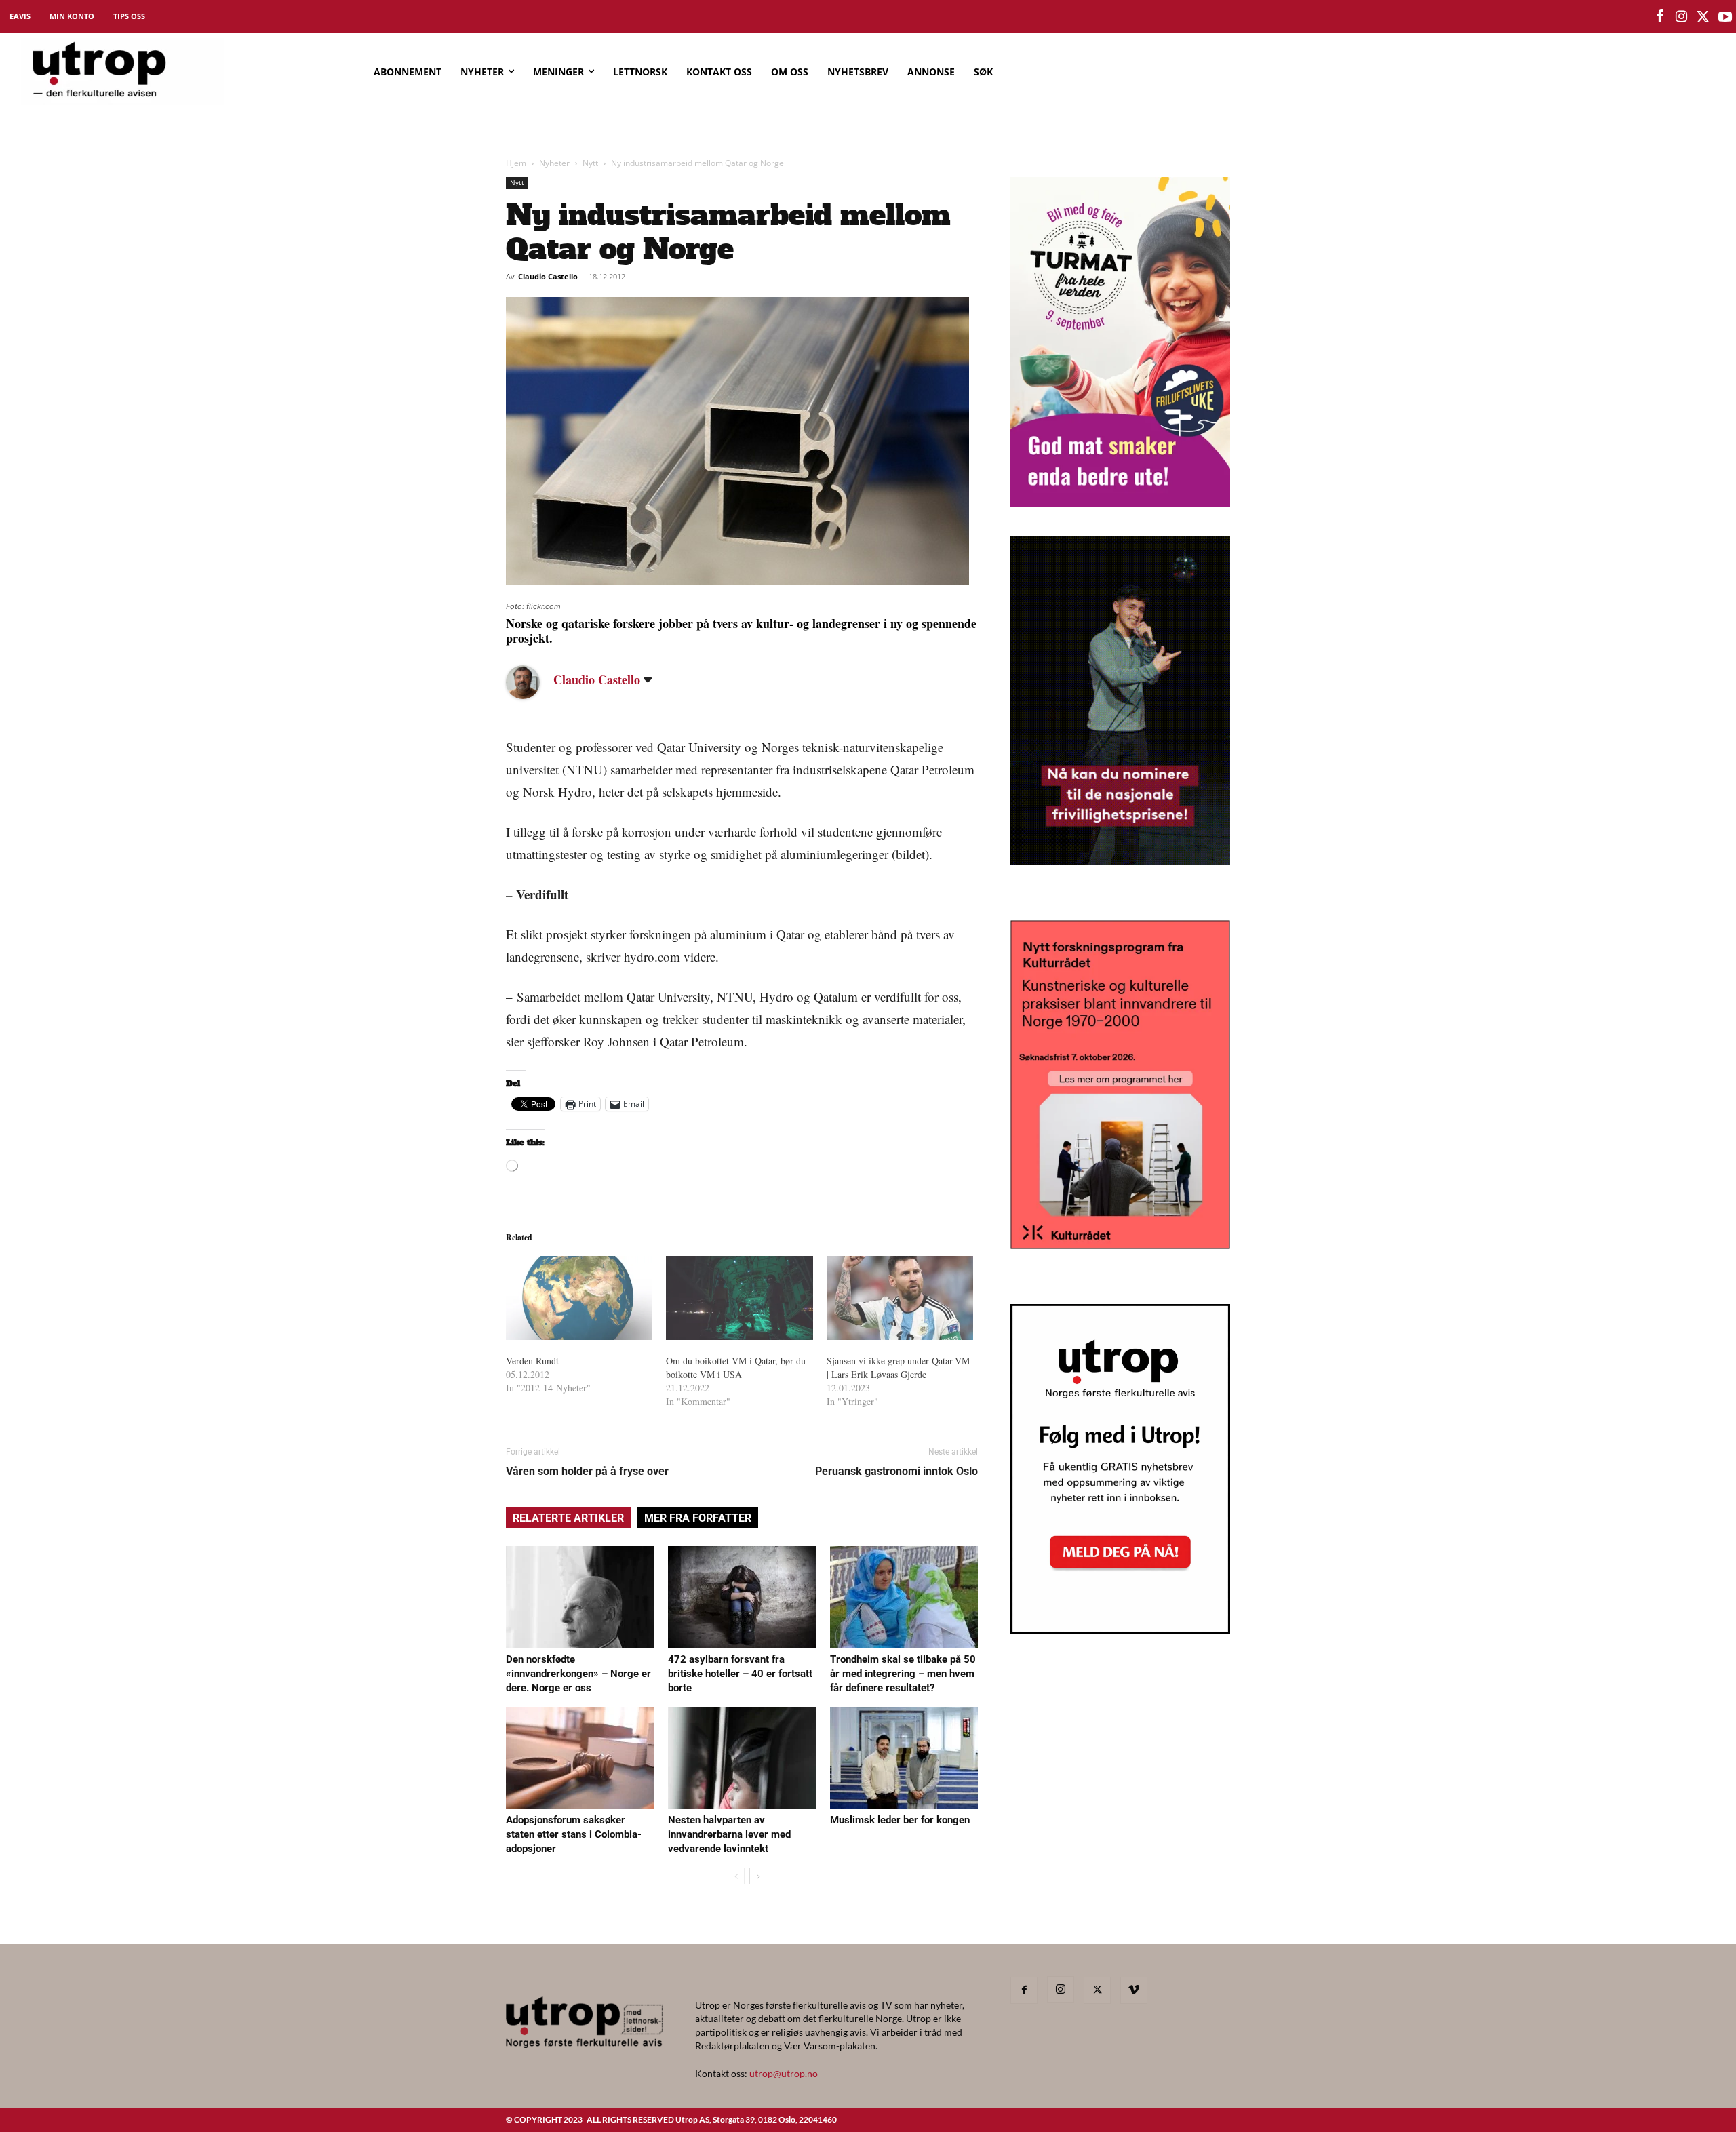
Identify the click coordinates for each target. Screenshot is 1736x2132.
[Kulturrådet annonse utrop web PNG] (1120, 1245)
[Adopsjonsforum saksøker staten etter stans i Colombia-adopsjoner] (580, 1758)
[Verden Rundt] (579, 1298)
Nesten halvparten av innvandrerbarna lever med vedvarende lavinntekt (729, 1834)
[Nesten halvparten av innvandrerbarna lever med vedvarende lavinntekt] (742, 1758)
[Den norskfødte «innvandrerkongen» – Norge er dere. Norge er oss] (580, 1597)
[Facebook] (1024, 1990)
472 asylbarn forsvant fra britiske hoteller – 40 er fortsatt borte (740, 1674)
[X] (1097, 1990)
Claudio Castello (548, 276)
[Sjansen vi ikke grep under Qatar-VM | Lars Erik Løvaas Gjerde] (900, 1298)
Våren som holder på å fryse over (587, 1471)
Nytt (590, 163)
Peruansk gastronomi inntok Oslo (896, 1471)
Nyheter (554, 163)
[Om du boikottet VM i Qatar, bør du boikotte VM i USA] (739, 1298)
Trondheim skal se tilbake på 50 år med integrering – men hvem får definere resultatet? (903, 1674)
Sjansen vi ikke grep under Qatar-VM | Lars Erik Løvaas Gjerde (898, 1367)
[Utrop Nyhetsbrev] (1120, 1630)
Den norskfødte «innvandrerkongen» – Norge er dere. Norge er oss (578, 1674)
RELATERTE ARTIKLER (568, 1518)
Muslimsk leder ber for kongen (900, 1820)
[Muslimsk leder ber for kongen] (904, 1758)
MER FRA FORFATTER (698, 1518)
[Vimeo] (1134, 1990)
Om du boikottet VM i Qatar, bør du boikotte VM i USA (736, 1367)
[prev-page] (736, 1876)
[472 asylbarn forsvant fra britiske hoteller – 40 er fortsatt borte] (742, 1597)
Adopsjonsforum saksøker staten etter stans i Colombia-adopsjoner (574, 1834)
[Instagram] (1061, 1990)
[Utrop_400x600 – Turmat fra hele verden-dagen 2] (1120, 502)
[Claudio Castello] (533, 682)
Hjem (516, 163)
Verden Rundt (532, 1361)
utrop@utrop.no (784, 2073)
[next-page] (758, 1876)
